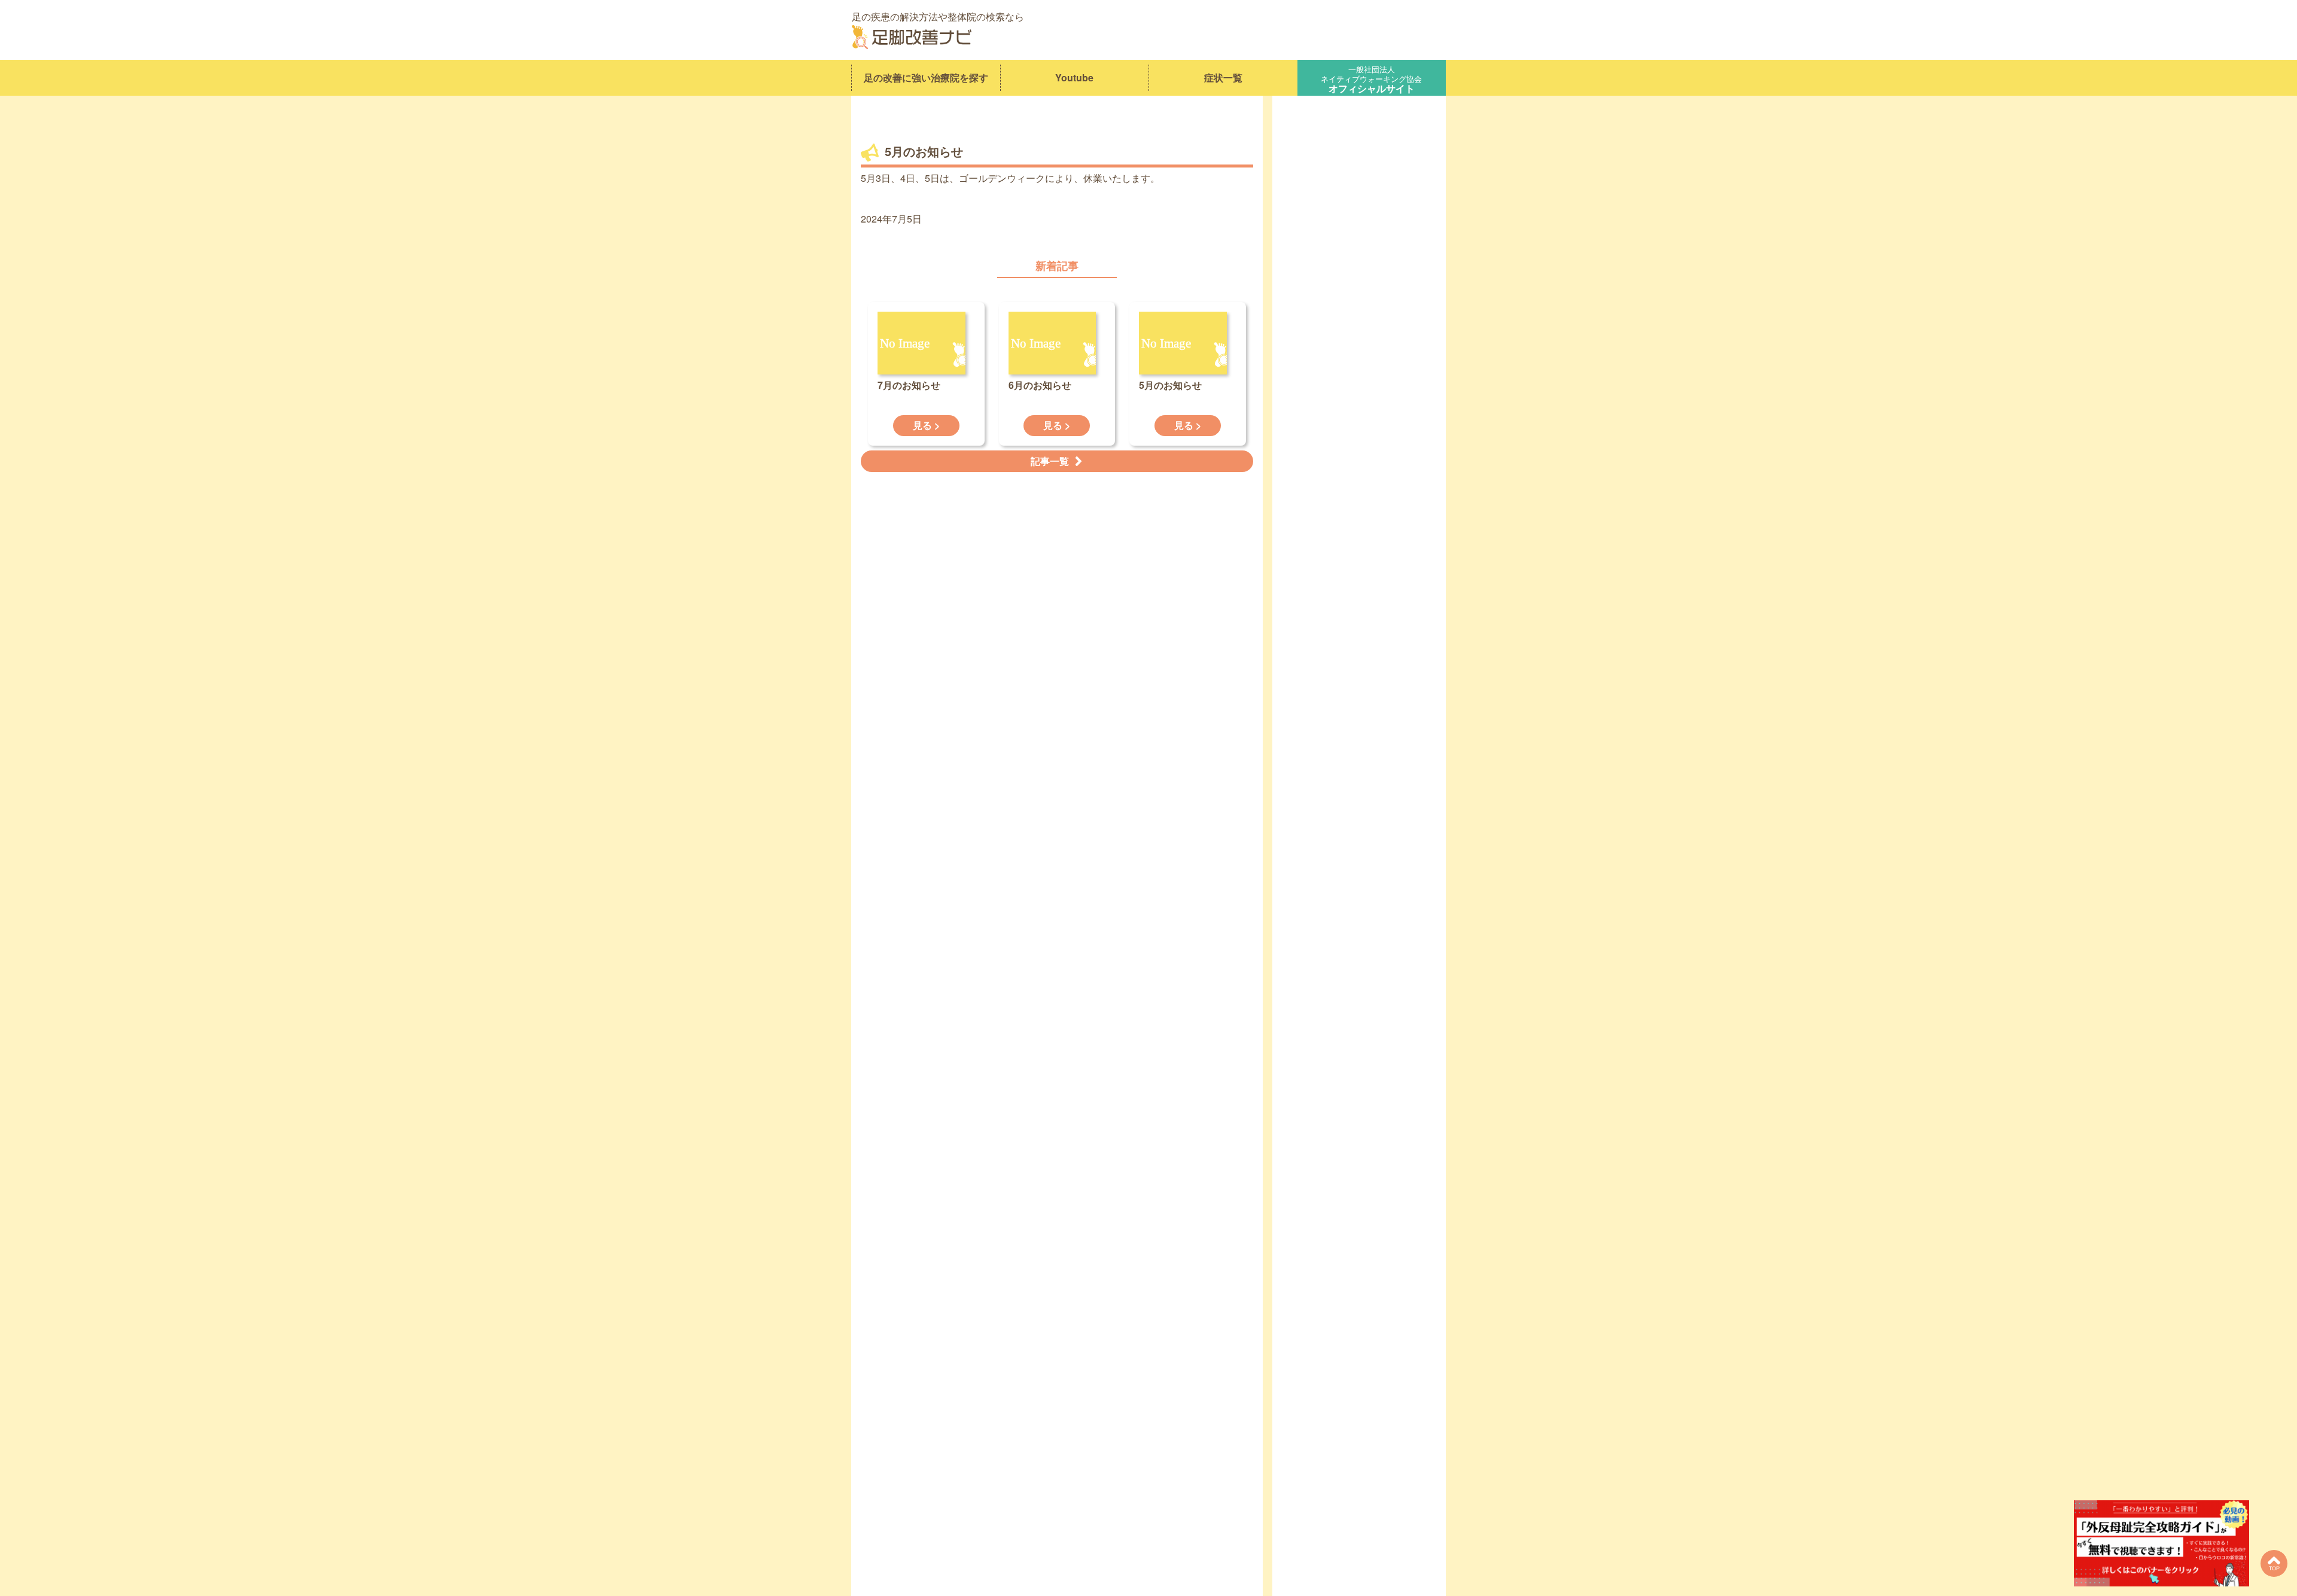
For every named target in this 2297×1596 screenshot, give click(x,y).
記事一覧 (1050, 461)
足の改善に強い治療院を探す (926, 77)
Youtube (1074, 77)
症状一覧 (1223, 77)
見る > (926, 425)
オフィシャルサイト (1371, 78)
